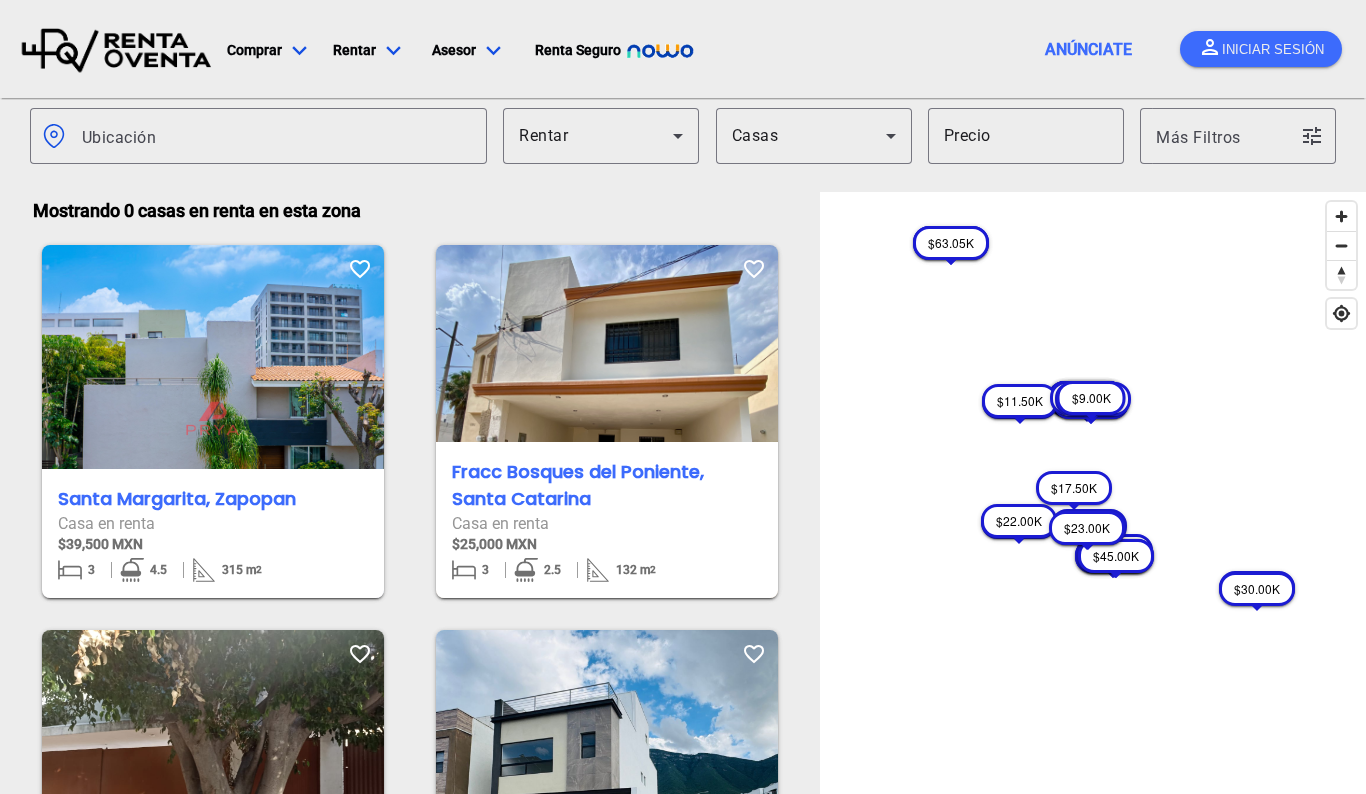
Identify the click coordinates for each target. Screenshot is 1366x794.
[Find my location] (1341, 313)
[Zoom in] (1341, 216)
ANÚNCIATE (1088, 49)
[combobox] (276, 136)
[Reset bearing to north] (1341, 274)
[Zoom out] (1341, 245)
